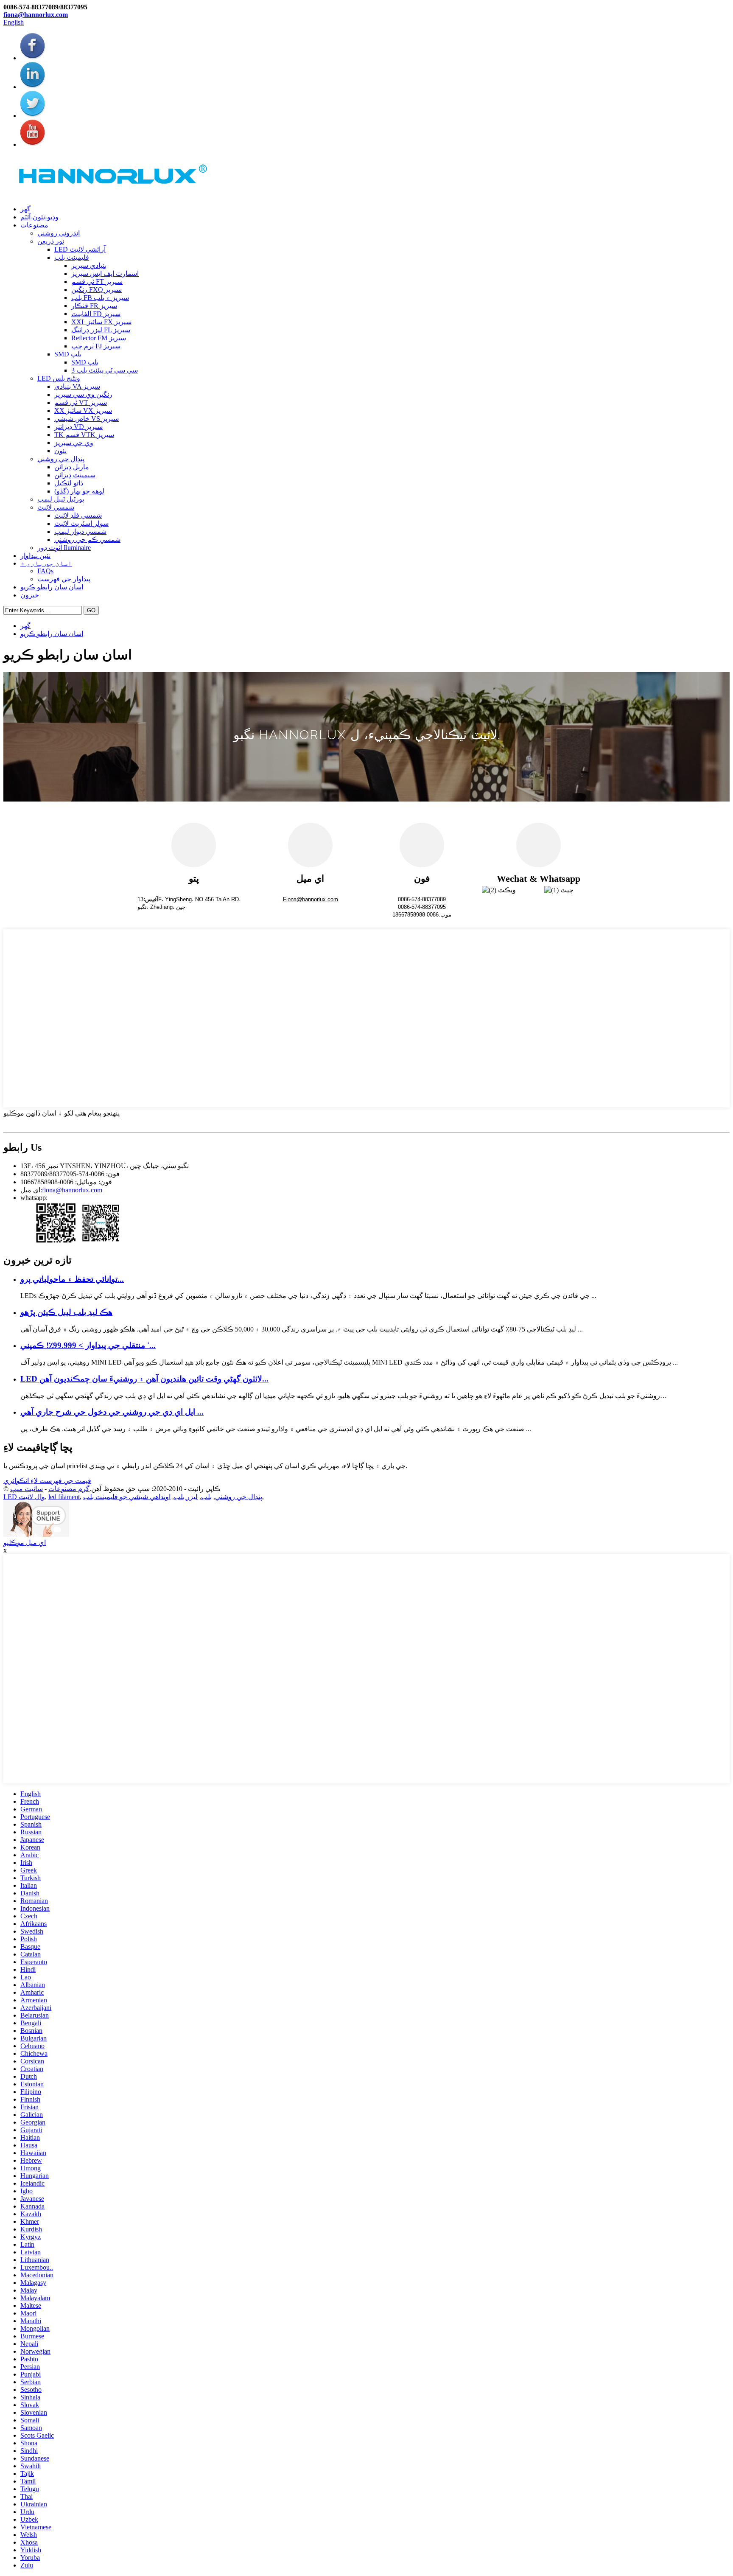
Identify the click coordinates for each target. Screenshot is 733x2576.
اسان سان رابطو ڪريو (52, 587)
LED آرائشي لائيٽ (80, 249)
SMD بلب (68, 354)
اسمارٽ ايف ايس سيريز (105, 273)
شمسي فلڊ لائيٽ (78, 515)
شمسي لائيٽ (56, 507)
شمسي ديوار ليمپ (80, 531)
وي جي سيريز (74, 443)
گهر (25, 209)
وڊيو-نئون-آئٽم (39, 217)
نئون (60, 451)
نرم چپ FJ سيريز (96, 346)
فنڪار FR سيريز (94, 306)
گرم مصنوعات (69, 1489)
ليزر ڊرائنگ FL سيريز (101, 330)
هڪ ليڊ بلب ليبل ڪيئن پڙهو (66, 1312)
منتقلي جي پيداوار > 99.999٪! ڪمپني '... (88, 1345)
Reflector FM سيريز (99, 338)
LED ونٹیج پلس (59, 378)
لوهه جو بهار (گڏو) (79, 491)
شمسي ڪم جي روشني (87, 540)
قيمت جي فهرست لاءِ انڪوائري (47, 1481)
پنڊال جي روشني (61, 459)
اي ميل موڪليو (25, 1543)
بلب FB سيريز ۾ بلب (100, 298)
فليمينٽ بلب (72, 257)
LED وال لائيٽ (24, 1497)
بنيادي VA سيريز (77, 386)
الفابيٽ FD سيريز (96, 314)
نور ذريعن (51, 241)
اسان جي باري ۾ (46, 563)
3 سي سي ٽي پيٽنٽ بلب (105, 370)
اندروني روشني (59, 233)
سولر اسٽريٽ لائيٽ (81, 523)
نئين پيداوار (35, 556)
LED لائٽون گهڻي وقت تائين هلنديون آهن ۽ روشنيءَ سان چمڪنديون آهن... (144, 1379)
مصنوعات (34, 225)
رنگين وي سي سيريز (83, 394)
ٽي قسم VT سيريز (81, 402)
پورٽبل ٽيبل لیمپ (61, 499)
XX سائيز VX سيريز (83, 411)
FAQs (45, 571)
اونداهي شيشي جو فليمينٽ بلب (127, 1497)
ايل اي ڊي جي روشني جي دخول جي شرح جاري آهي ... (112, 1412)
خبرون (30, 595)
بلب (206, 1497)
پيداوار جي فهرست (64, 579)
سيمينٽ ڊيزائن (75, 475)
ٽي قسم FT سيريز (97, 282)
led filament (64, 1497)
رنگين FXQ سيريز (97, 290)
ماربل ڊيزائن (72, 467)
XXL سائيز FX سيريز (101, 322)
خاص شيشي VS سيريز (87, 419)
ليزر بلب (186, 1497)
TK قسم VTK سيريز (84, 435)
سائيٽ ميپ (27, 1489)
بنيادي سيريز (89, 265)
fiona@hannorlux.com (36, 15)
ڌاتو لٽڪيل (69, 483)
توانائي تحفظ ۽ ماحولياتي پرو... (72, 1279)
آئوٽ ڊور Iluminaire (64, 548)
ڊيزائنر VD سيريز (78, 427)
